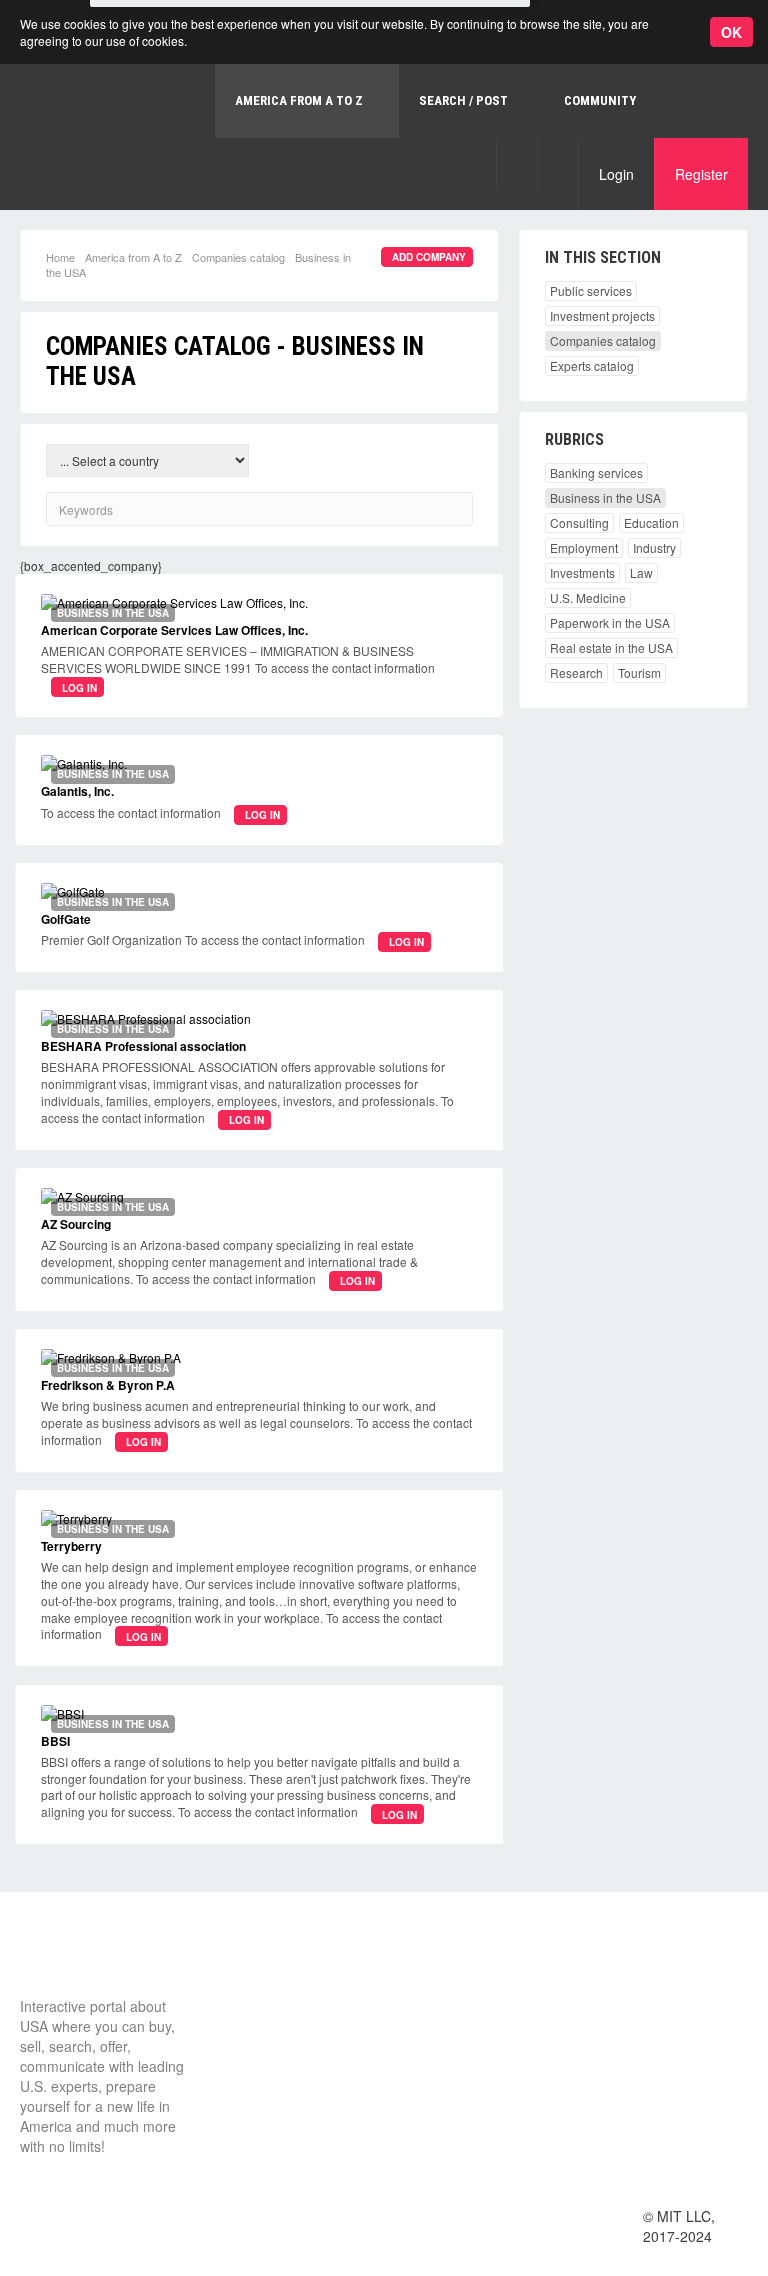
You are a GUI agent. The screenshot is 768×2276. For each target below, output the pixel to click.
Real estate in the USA (611, 647)
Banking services (596, 472)
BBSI (55, 1741)
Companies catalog (238, 257)
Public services (591, 290)
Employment (584, 547)
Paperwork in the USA (610, 622)
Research (576, 672)
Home (60, 257)
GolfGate (66, 919)
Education (651, 522)
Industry (654, 547)
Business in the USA (605, 497)
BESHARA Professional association (143, 1046)
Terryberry (71, 1546)
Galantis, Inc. (77, 791)
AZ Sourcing (76, 1224)
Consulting (579, 522)
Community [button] (600, 100)
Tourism (639, 672)
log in (79, 688)
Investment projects (602, 315)
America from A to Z (133, 257)
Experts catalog (592, 365)
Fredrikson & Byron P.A (108, 1385)
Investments (582, 572)
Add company (429, 257)
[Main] (95, 1959)
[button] (516, 163)
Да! (475, 108)
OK (731, 32)
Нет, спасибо (374, 108)
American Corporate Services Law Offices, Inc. (174, 630)
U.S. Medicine (588, 597)
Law (641, 572)
